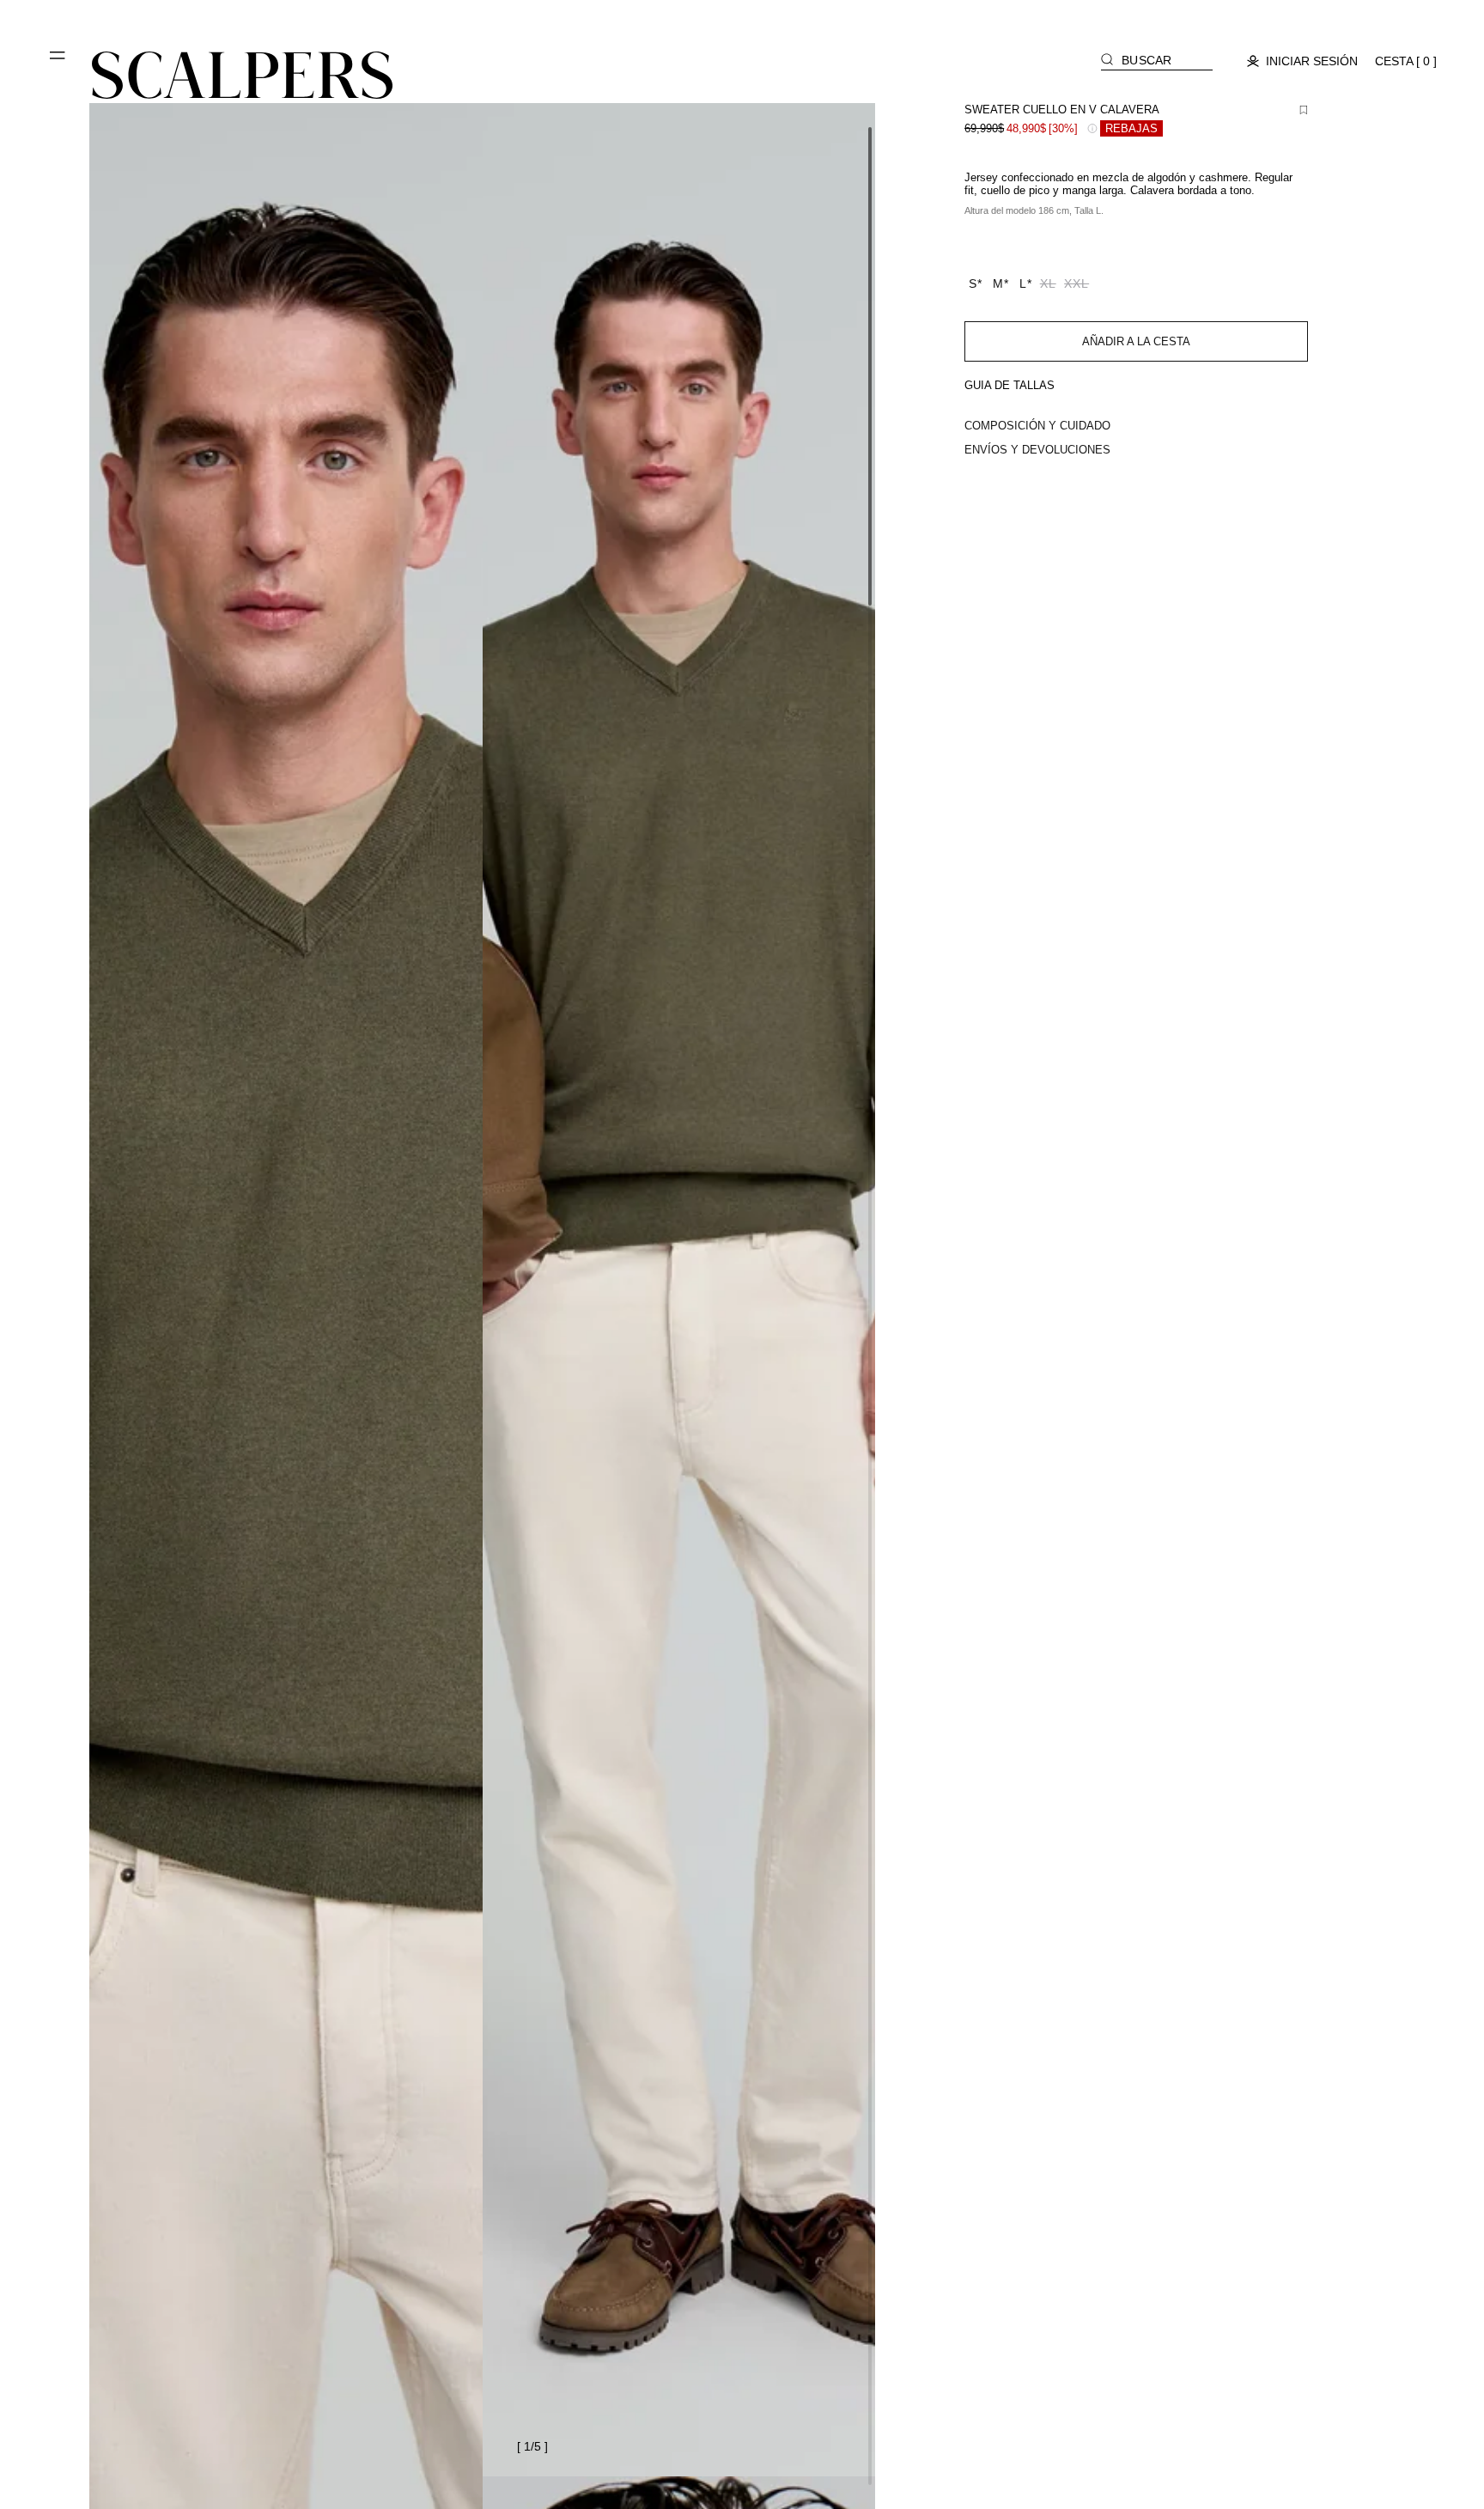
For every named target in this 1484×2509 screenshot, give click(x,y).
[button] (58, 62)
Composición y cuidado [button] (1037, 426)
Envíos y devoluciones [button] (1037, 450)
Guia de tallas (1010, 385)
